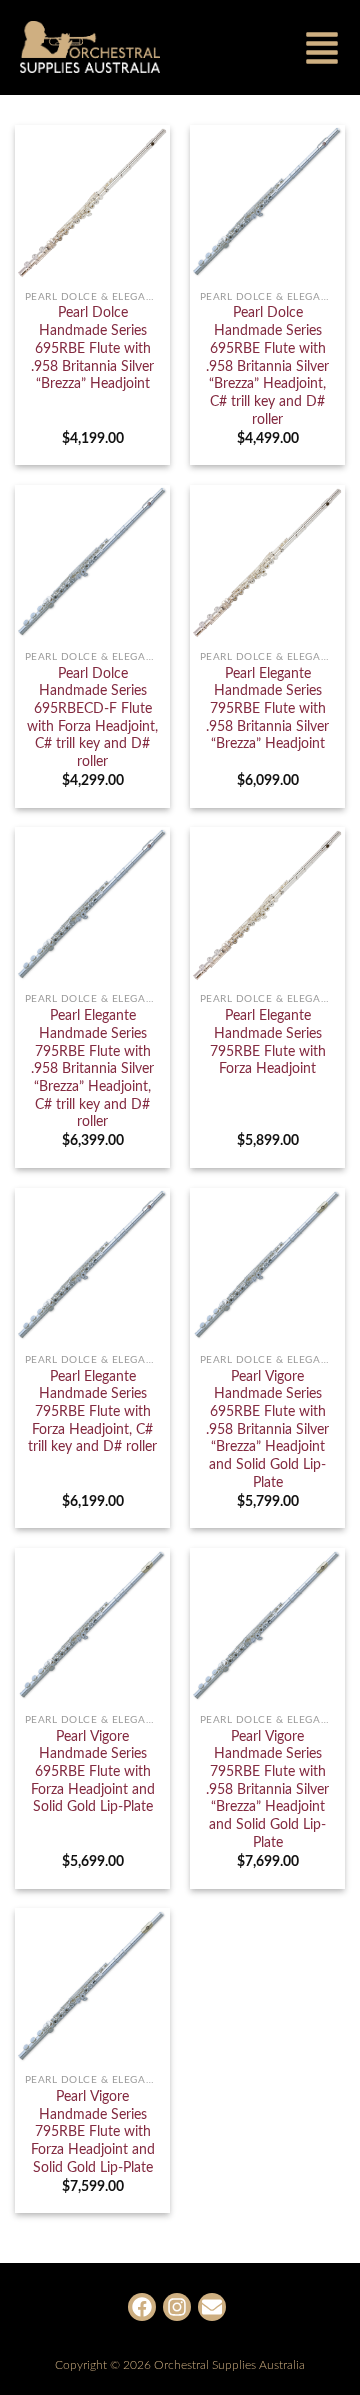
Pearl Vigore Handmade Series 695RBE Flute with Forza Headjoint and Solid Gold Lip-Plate (93, 1772)
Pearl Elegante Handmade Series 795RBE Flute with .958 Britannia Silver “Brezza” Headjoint (267, 709)
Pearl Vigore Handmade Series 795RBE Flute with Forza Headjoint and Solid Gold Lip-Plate (93, 2132)
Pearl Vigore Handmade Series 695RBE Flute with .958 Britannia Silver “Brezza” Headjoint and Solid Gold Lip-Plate (267, 1430)
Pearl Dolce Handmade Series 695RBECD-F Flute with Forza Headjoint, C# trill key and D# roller (92, 718)
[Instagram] (177, 2307)
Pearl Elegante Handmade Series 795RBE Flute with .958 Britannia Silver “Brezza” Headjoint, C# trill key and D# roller (92, 1069)
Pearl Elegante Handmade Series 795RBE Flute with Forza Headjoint (268, 1042)
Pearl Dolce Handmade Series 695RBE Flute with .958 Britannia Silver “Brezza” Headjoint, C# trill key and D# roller (267, 366)
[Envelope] (212, 2307)
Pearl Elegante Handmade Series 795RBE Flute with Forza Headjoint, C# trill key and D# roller (92, 1412)
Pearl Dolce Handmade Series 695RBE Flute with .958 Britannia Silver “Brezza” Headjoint (92, 348)
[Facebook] (142, 2307)
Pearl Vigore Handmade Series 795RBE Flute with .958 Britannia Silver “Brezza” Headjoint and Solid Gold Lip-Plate (267, 1790)
